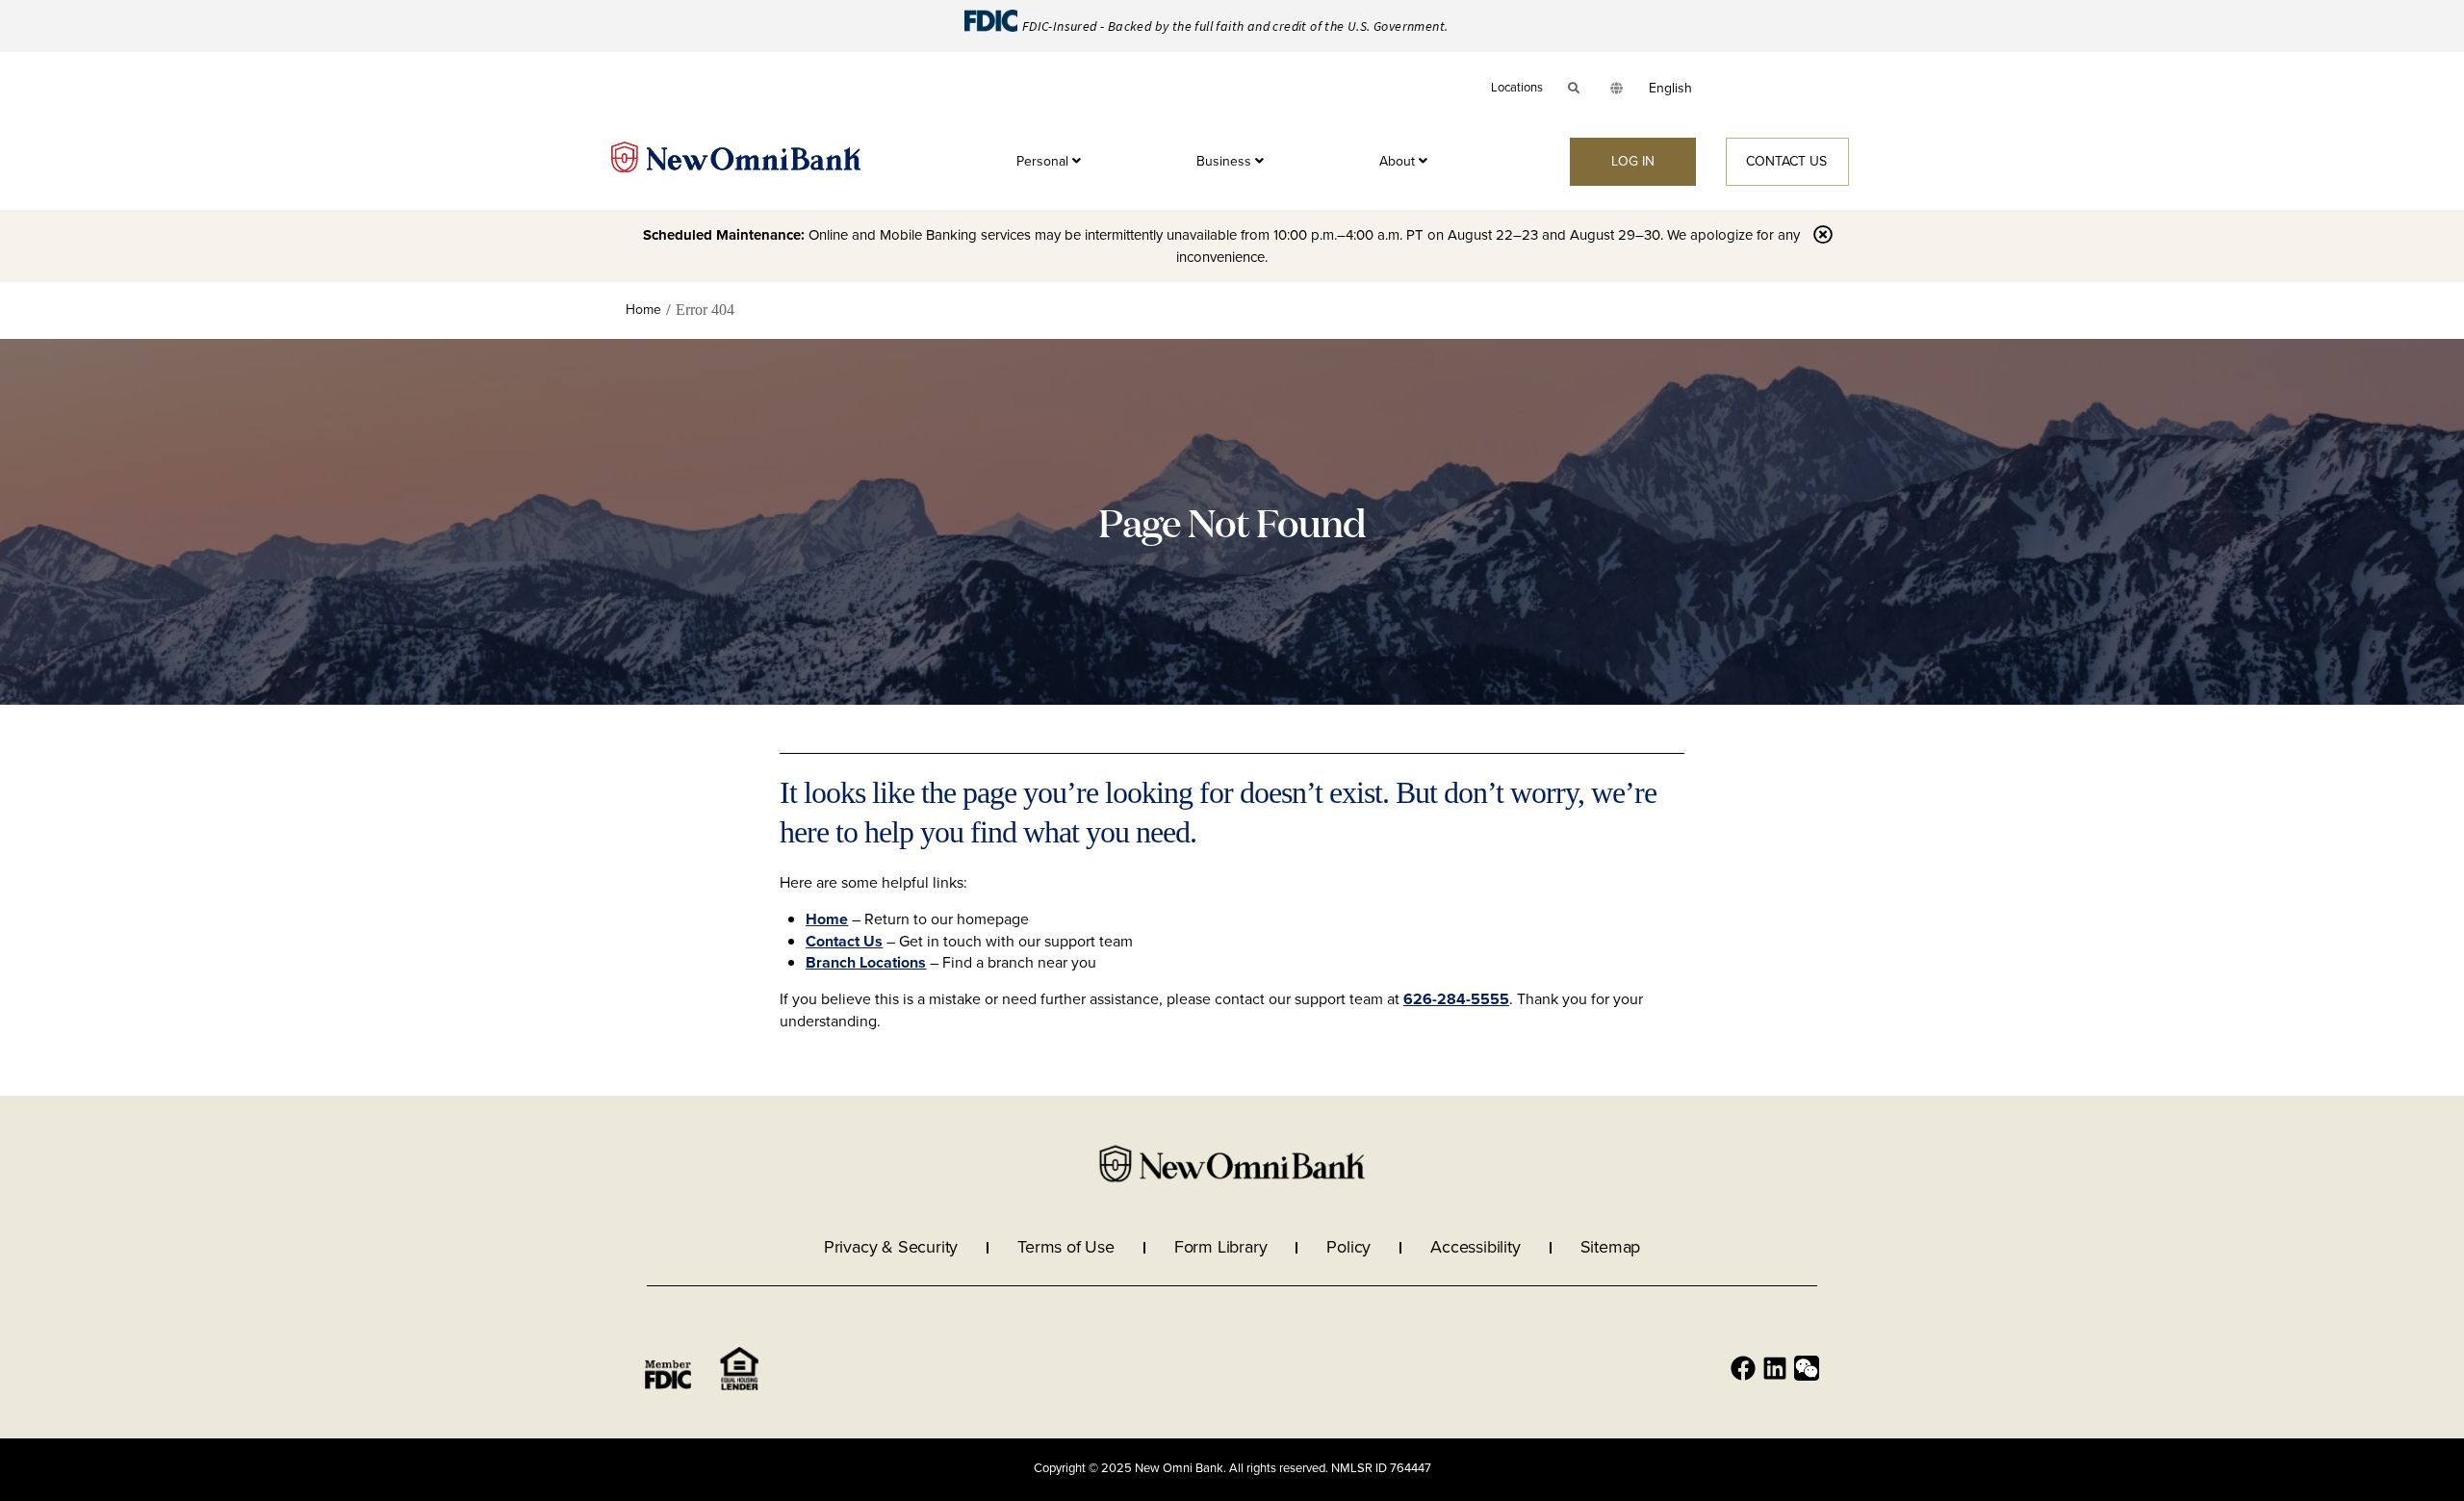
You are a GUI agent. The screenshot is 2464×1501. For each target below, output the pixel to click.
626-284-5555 (1456, 999)
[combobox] (1670, 89)
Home (827, 919)
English (1670, 88)
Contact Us (844, 941)
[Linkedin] (1775, 1368)
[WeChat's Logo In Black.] (1807, 1368)
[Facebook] (1743, 1368)
